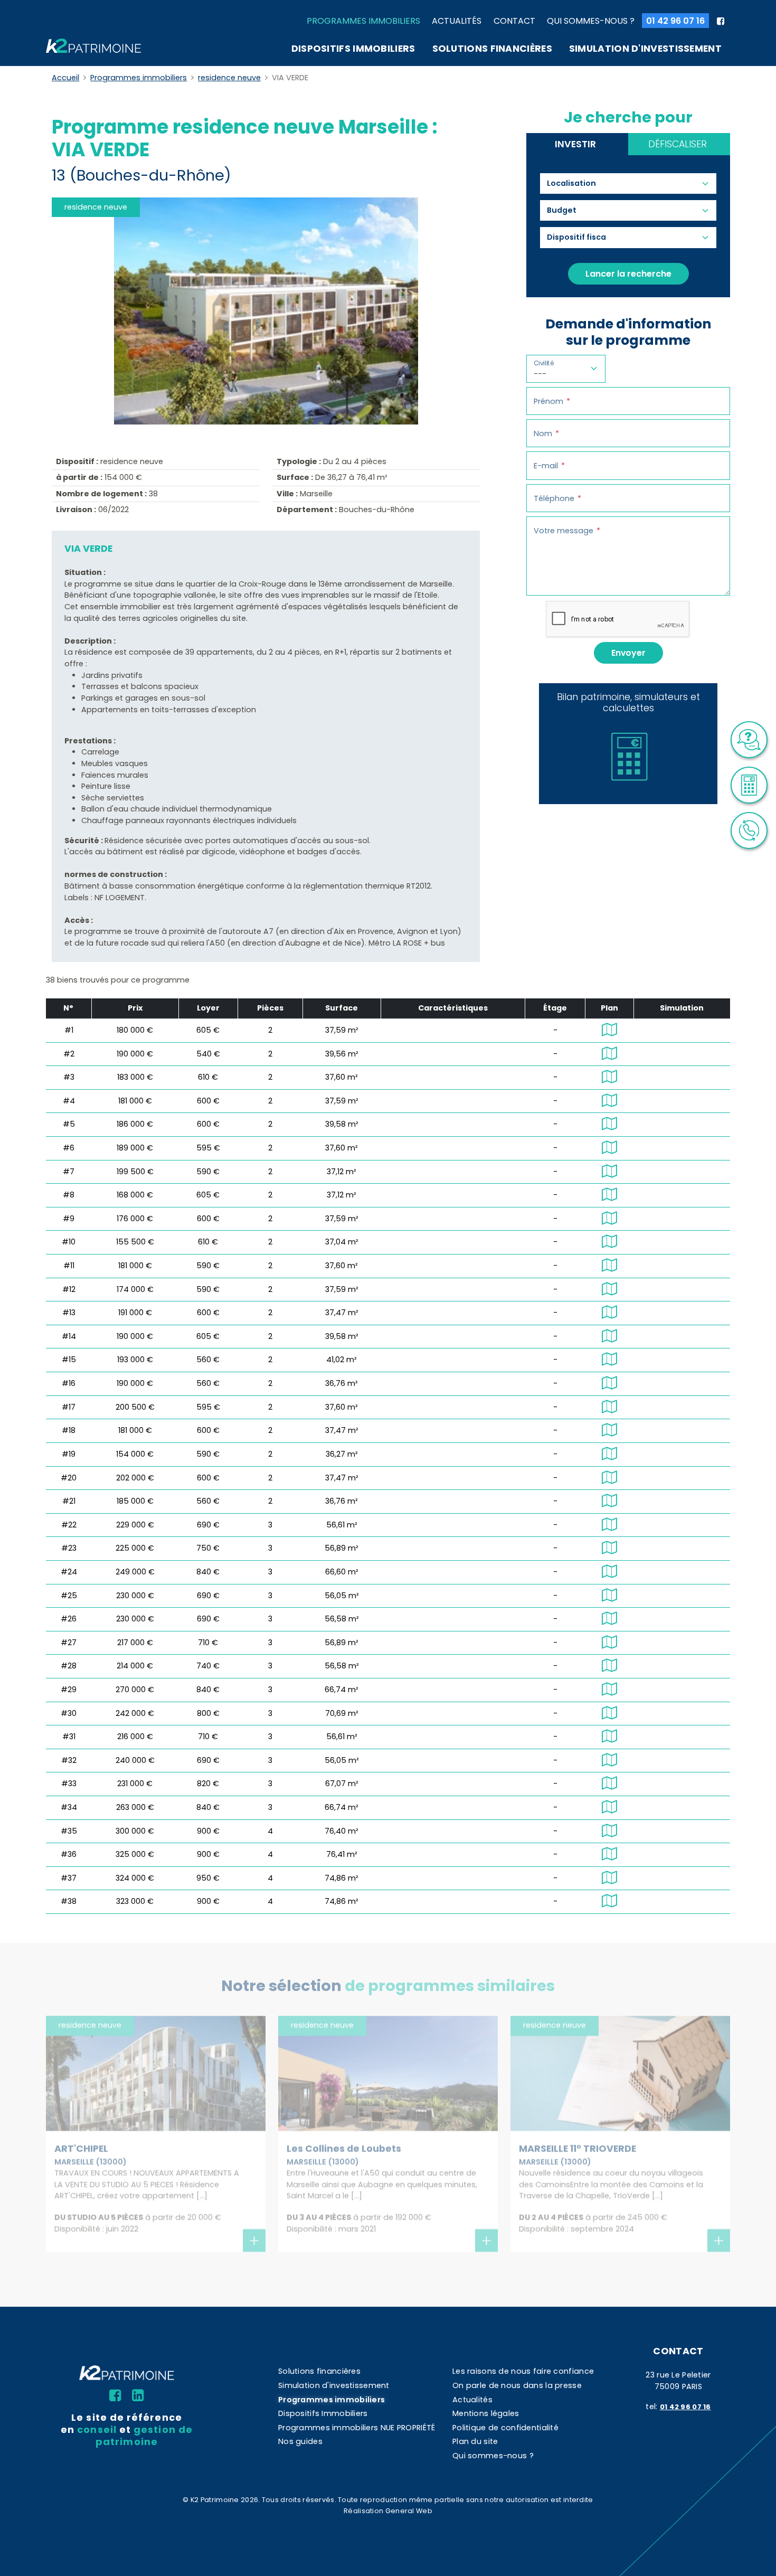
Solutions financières (492, 49)
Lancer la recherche (628, 274)
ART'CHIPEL (81, 2149)
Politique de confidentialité (505, 2428)
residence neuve (229, 78)
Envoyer (628, 653)
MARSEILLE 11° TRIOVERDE (578, 2149)
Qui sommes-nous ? (591, 21)
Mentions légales (486, 2413)
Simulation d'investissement (645, 49)
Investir (575, 144)
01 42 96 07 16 (675, 21)
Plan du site (475, 2441)
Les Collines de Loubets (344, 2149)
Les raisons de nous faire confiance (523, 2371)
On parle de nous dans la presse (517, 2385)
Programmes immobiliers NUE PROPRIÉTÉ (357, 2428)
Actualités (457, 21)
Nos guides (300, 2441)
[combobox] (576, 184)
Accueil (65, 78)
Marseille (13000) (91, 2162)
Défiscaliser (678, 144)
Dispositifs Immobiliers (353, 49)
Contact (514, 21)
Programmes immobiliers (363, 21)
